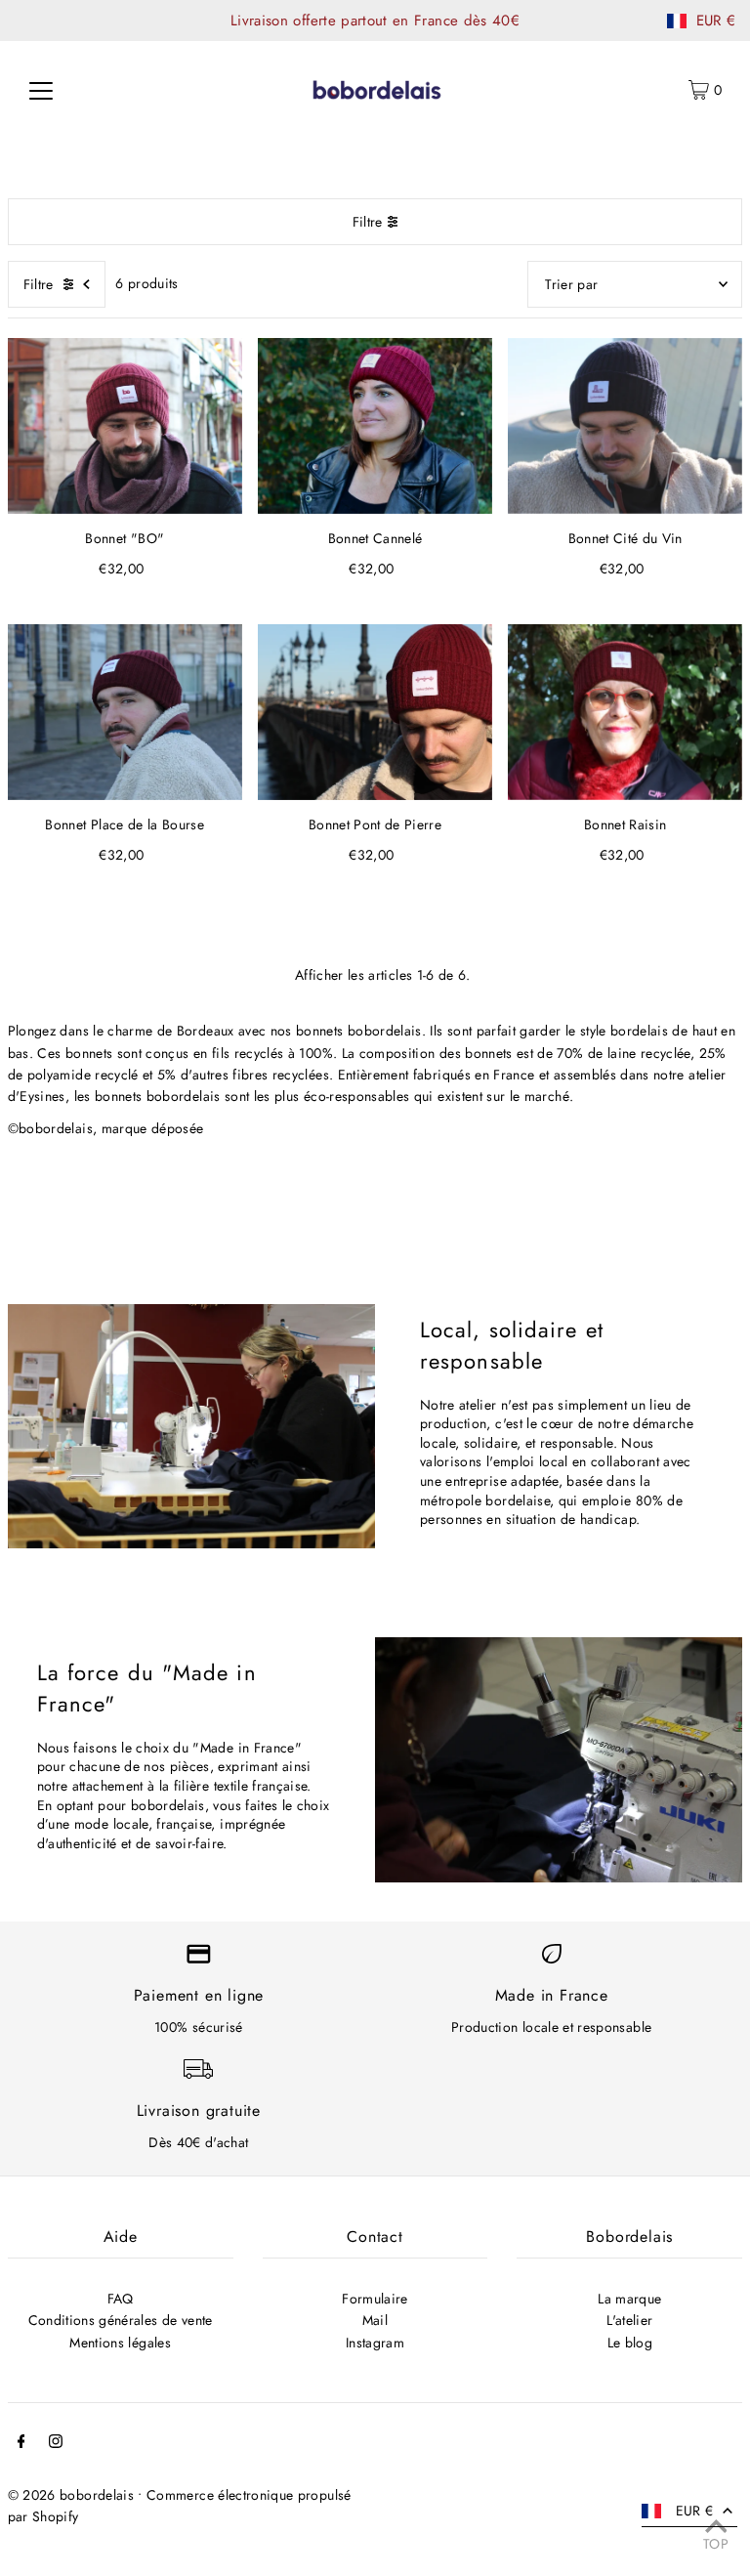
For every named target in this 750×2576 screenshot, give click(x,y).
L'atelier (629, 2320)
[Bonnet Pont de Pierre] (375, 712)
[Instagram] (56, 2443)
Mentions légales (120, 2343)
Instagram (375, 2343)
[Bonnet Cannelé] (375, 426)
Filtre (368, 222)
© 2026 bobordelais (71, 2495)
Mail (375, 2320)
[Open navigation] (41, 90)
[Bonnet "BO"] (125, 426)
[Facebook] (21, 2443)
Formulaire (375, 2299)
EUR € (716, 21)
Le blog (630, 2343)
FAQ (121, 2299)
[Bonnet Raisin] (625, 712)
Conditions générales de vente (121, 2320)
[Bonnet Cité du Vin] (625, 426)
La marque (629, 2299)
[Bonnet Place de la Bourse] (125, 712)
